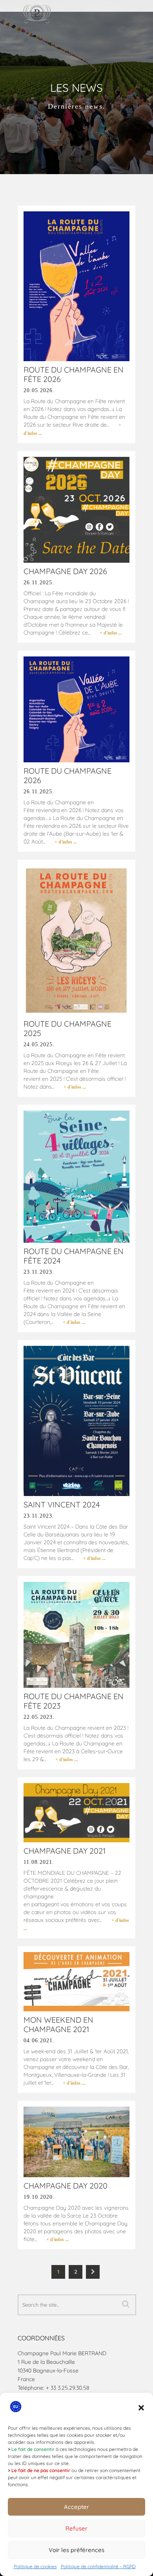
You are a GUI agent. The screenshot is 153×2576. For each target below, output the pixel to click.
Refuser (76, 2528)
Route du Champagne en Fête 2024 (74, 1256)
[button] (141, 2408)
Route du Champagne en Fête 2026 (74, 374)
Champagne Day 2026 (65, 571)
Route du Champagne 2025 (67, 1028)
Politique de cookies (35, 2566)
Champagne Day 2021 (65, 1851)
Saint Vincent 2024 (62, 1504)
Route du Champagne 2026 (67, 775)
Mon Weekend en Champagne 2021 (58, 2024)
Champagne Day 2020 (66, 2186)
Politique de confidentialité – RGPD (98, 2566)
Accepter (76, 2507)
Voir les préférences (76, 2550)
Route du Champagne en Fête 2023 (74, 1701)
